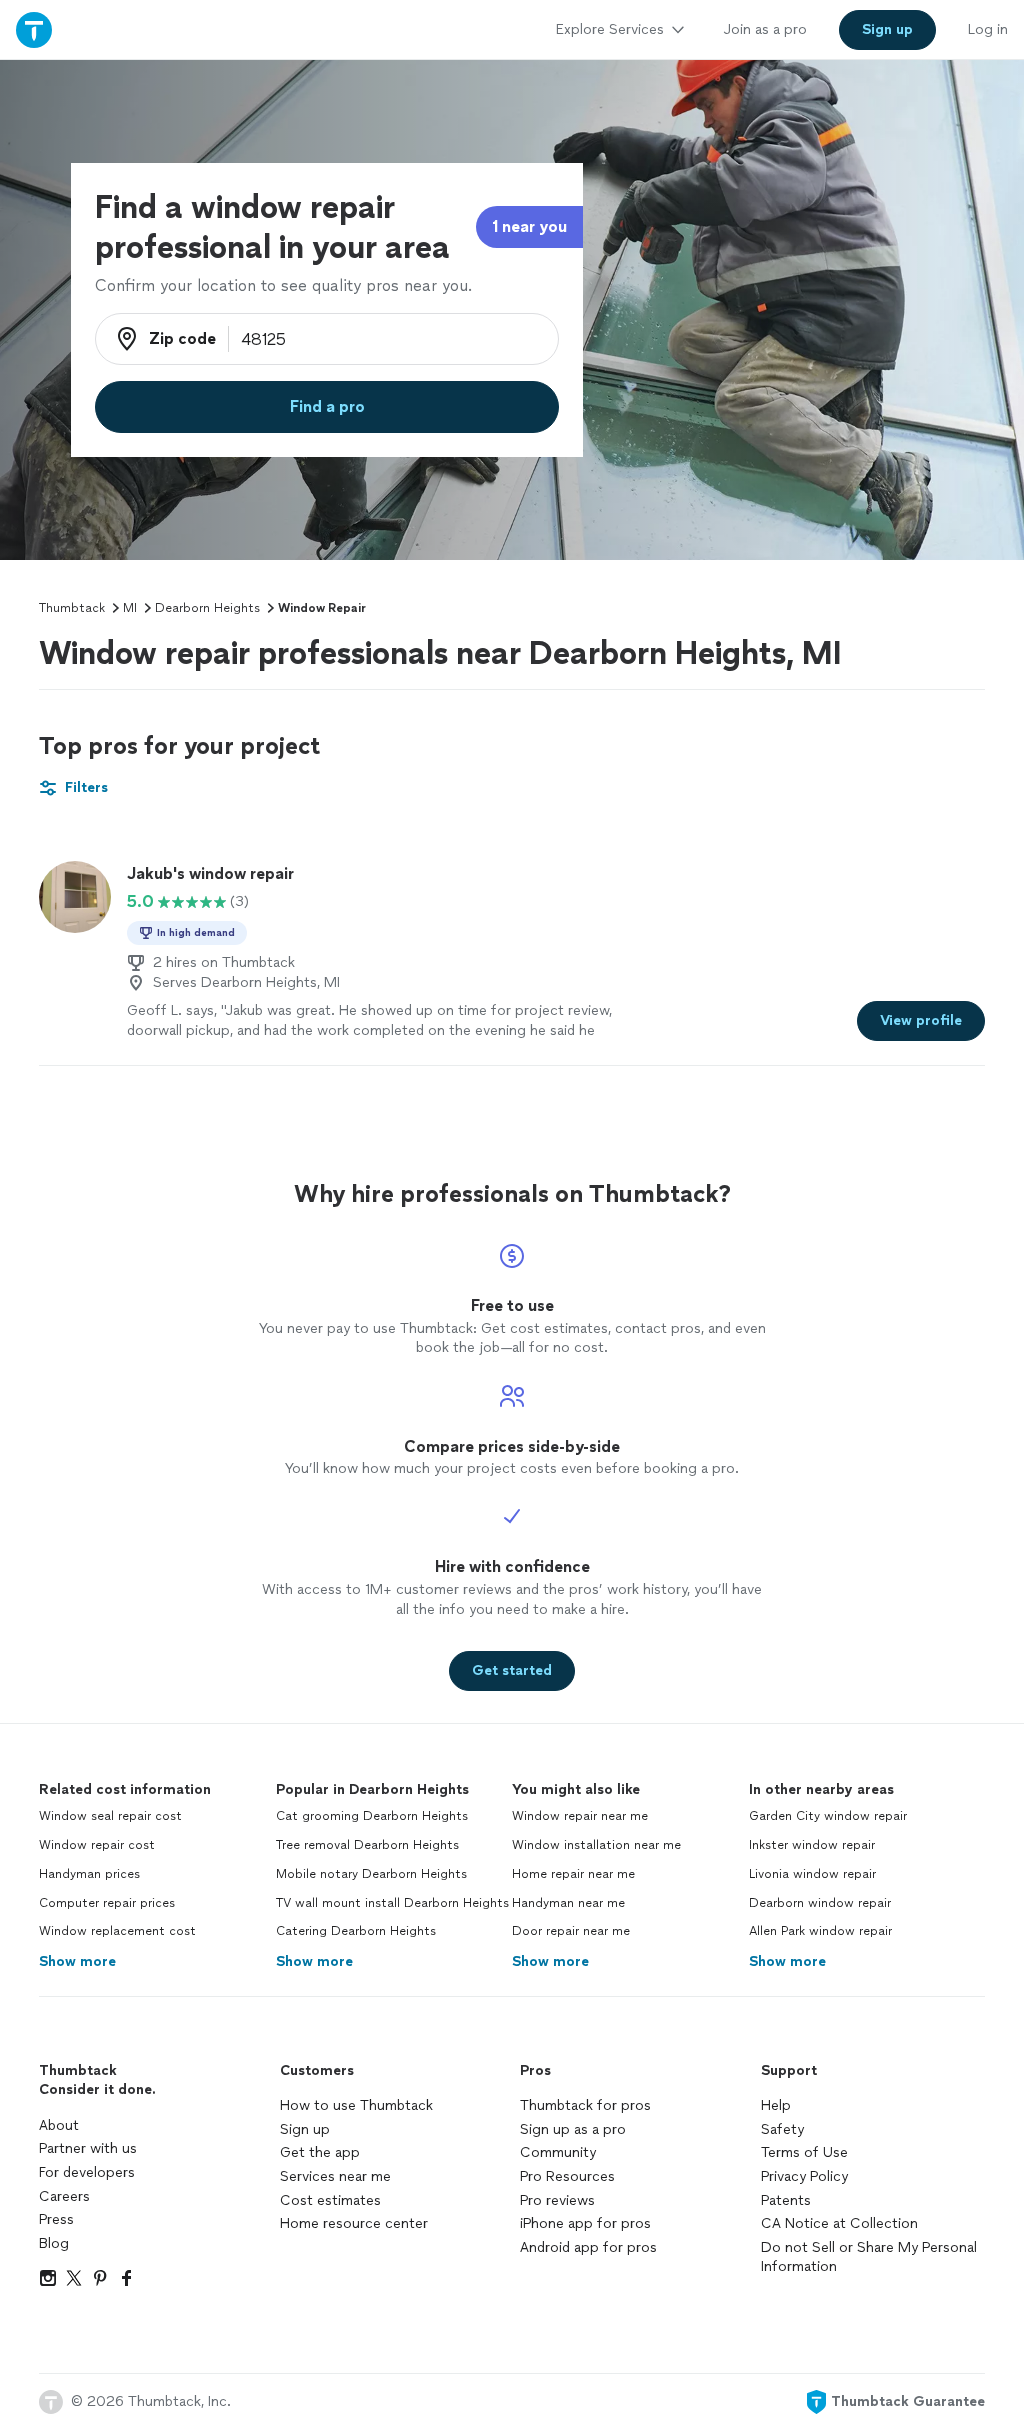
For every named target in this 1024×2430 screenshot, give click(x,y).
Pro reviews (557, 2200)
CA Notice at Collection (839, 2223)
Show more (77, 1961)
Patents (786, 2200)
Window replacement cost (117, 1931)
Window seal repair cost (110, 1816)
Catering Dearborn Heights (356, 1931)
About (59, 2125)
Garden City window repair (828, 1816)
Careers (64, 2196)
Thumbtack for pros (585, 2105)
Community (558, 2152)
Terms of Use (804, 2152)
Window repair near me (580, 1816)
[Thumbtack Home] (34, 29)
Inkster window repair (812, 1845)
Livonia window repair (812, 1874)
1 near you (529, 226)
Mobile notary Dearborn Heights (371, 1874)
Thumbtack (72, 608)
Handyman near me (568, 1903)
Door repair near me (571, 1931)
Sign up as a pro (573, 2129)
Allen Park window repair (820, 1931)
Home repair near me (573, 1874)
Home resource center (354, 2223)
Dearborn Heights (207, 608)
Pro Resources (567, 2176)
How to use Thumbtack (356, 2105)
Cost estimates (330, 2200)
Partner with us (88, 2148)
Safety (782, 2129)
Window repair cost (97, 1845)
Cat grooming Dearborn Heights (372, 1816)
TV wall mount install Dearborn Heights (392, 1903)
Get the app (320, 2152)
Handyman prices (89, 1874)
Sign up (305, 2129)
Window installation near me (596, 1845)
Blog (54, 2243)
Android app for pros (588, 2247)
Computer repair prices (107, 1903)
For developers (87, 2172)
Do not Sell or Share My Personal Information (869, 2257)
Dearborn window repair (820, 1903)
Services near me (335, 2176)
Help (776, 2105)
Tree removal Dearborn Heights (367, 1845)
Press (56, 2219)
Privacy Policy (804, 2176)
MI (130, 608)
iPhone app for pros (585, 2223)
